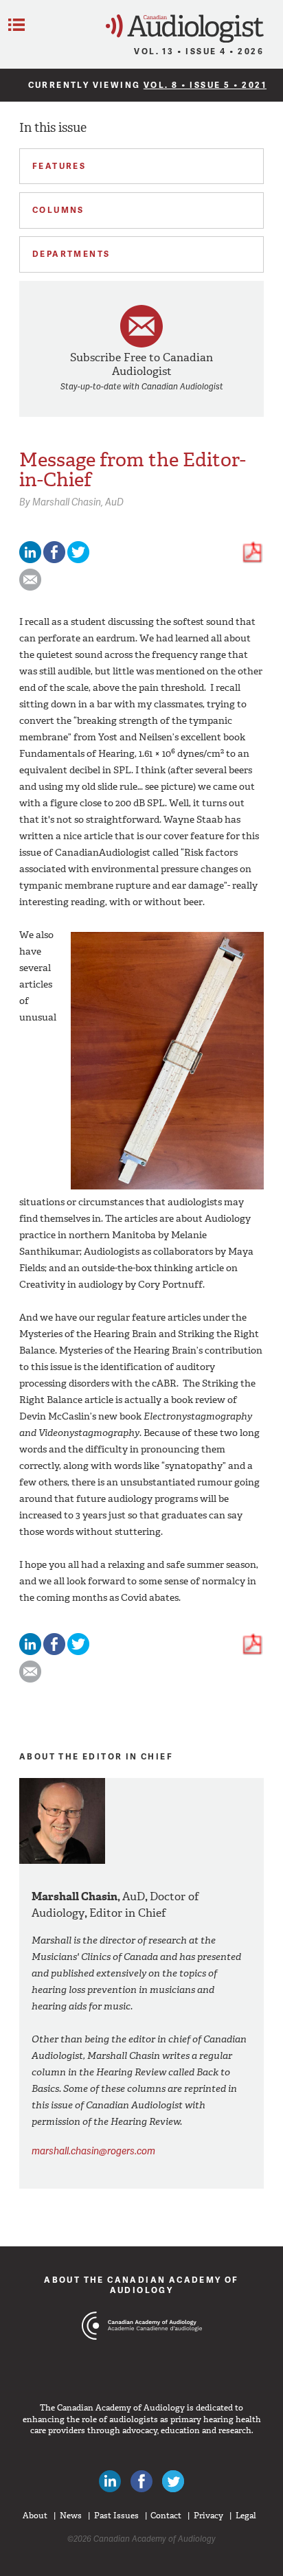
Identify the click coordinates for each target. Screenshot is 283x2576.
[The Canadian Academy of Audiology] (142, 2351)
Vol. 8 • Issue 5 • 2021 (205, 85)
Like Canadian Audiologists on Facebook (141, 2481)
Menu (16, 25)
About (35, 2516)
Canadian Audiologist (185, 29)
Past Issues (116, 2516)
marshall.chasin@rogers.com (93, 2151)
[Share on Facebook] (54, 560)
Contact (166, 2516)
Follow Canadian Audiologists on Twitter (173, 2481)
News (71, 2516)
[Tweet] (78, 560)
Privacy (208, 2516)
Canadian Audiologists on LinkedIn (110, 2481)
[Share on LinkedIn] (30, 560)
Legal (246, 2516)
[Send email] (30, 588)
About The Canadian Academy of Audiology (141, 2284)
